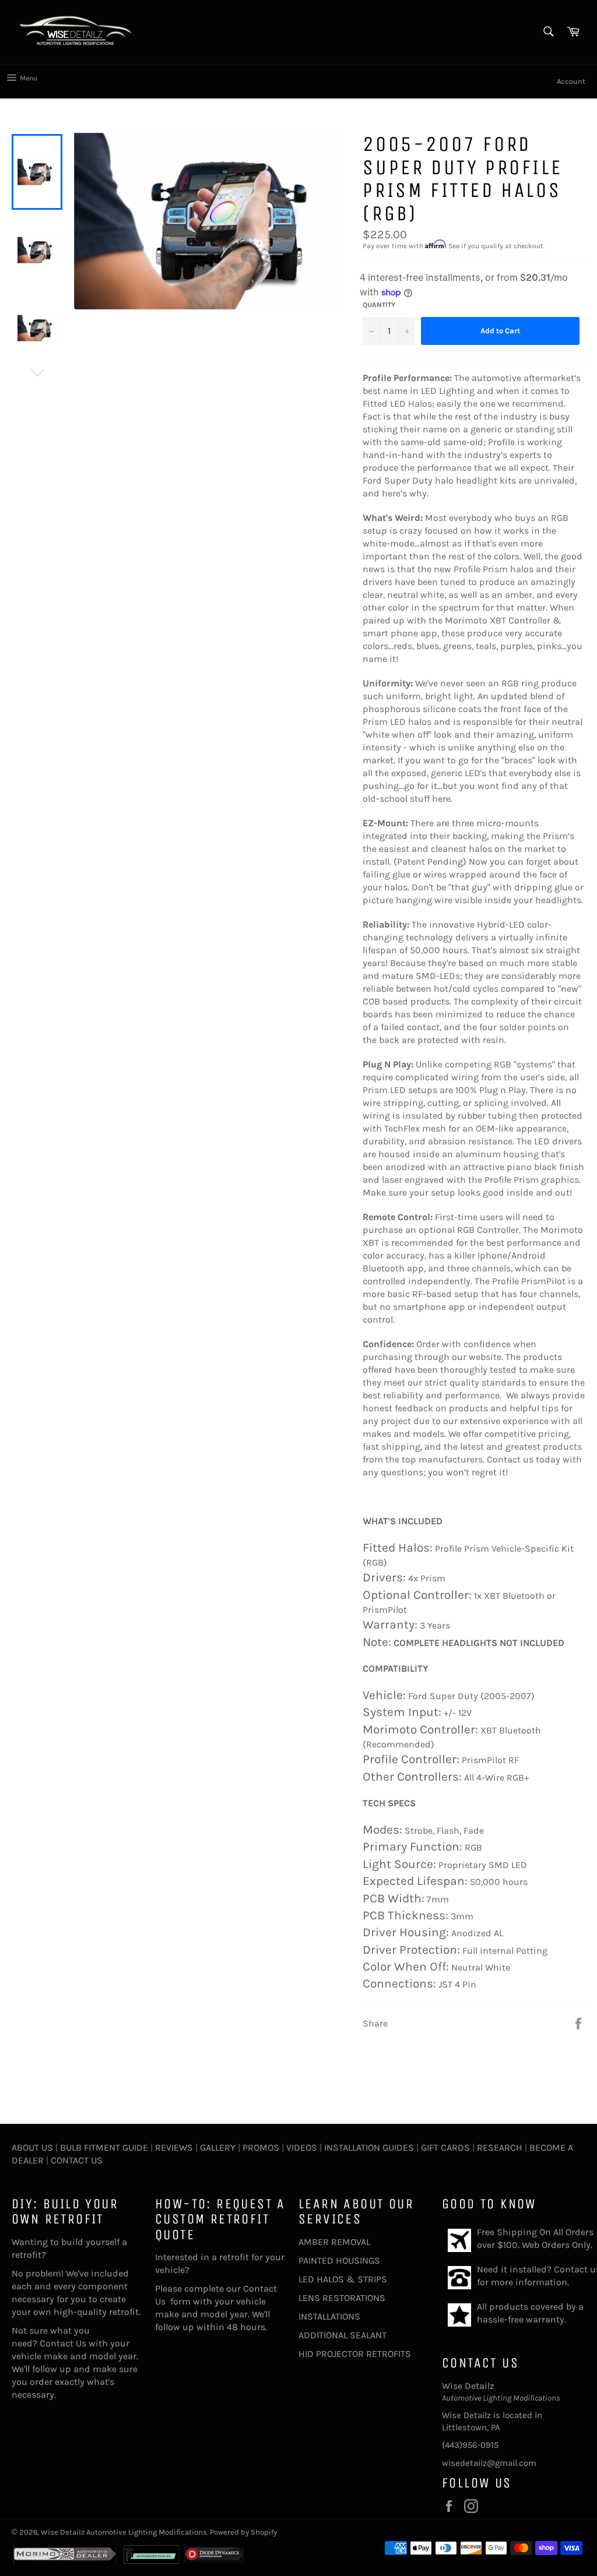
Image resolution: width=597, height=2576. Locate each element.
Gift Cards (445, 2147)
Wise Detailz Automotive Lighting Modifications (124, 2532)
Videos (302, 2147)
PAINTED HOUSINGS (339, 2260)
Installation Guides (368, 2147)
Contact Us (77, 2160)
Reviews (174, 2147)
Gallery (218, 2147)
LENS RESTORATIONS (342, 2298)
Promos (261, 2147)
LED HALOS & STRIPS (343, 2279)
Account (571, 81)
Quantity (379, 305)
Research (500, 2147)
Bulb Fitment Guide (104, 2147)
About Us (32, 2147)
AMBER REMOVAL (334, 2242)
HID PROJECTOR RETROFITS (355, 2354)
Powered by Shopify (243, 2532)
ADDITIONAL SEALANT (343, 2335)
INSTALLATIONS (329, 2316)
